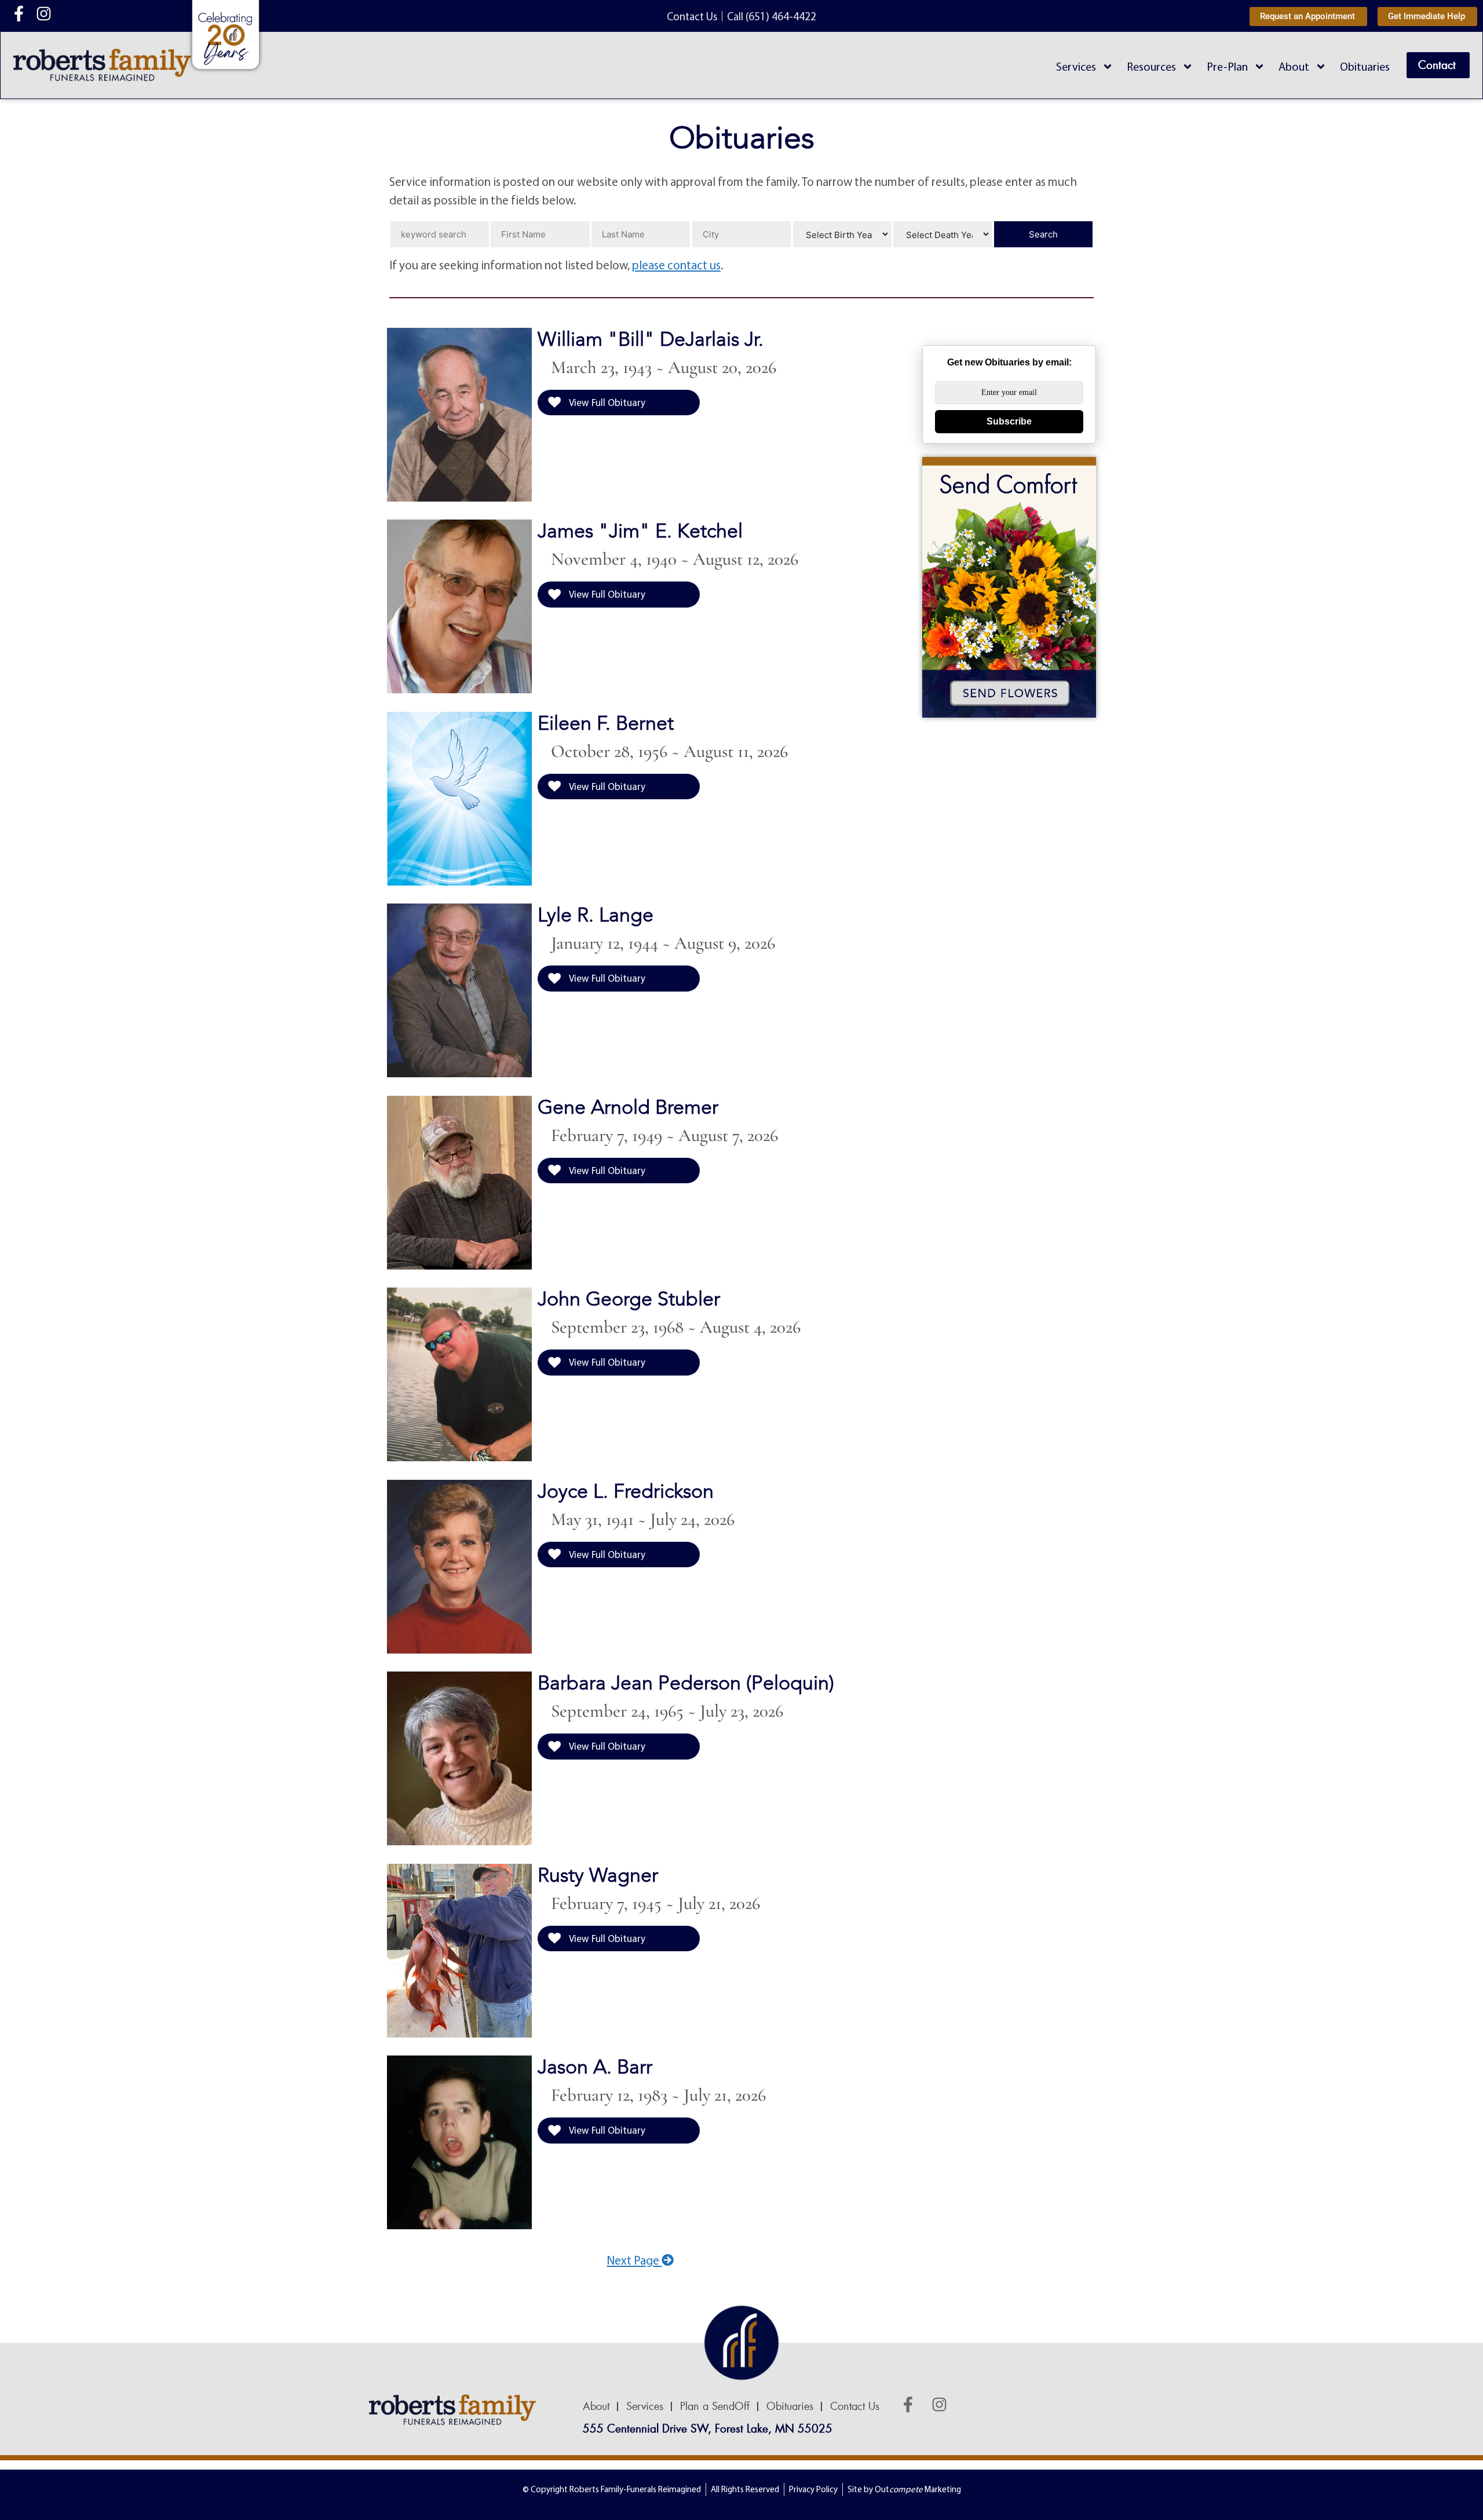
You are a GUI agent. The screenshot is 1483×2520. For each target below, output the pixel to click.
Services (1076, 66)
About (1294, 66)
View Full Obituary (606, 402)
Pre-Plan (1227, 66)
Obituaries (1365, 66)
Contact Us (855, 2406)
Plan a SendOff (715, 2406)
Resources (1151, 66)
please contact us (676, 265)
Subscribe (1009, 421)
